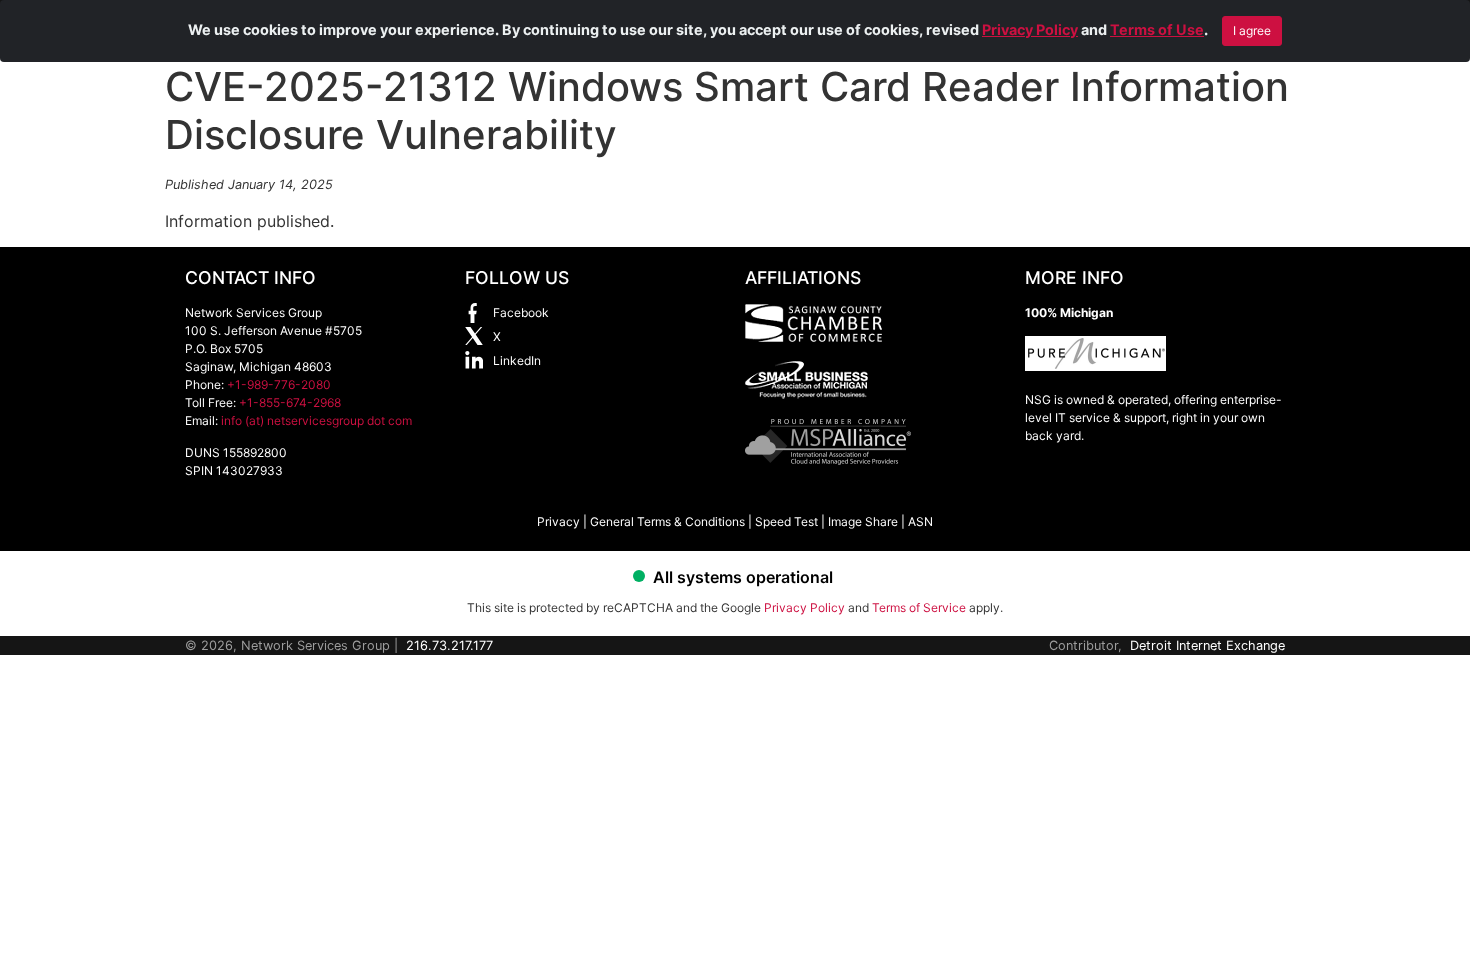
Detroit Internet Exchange (1207, 645)
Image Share (863, 521)
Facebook (521, 312)
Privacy (558, 521)
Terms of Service (919, 607)
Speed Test (786, 521)
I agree (1252, 30)
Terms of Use (1157, 29)
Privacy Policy (1030, 29)
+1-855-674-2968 (290, 402)
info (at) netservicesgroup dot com (316, 420)
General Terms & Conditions (667, 521)
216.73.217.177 (449, 645)
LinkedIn (517, 360)
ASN (920, 521)
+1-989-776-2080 (279, 384)
